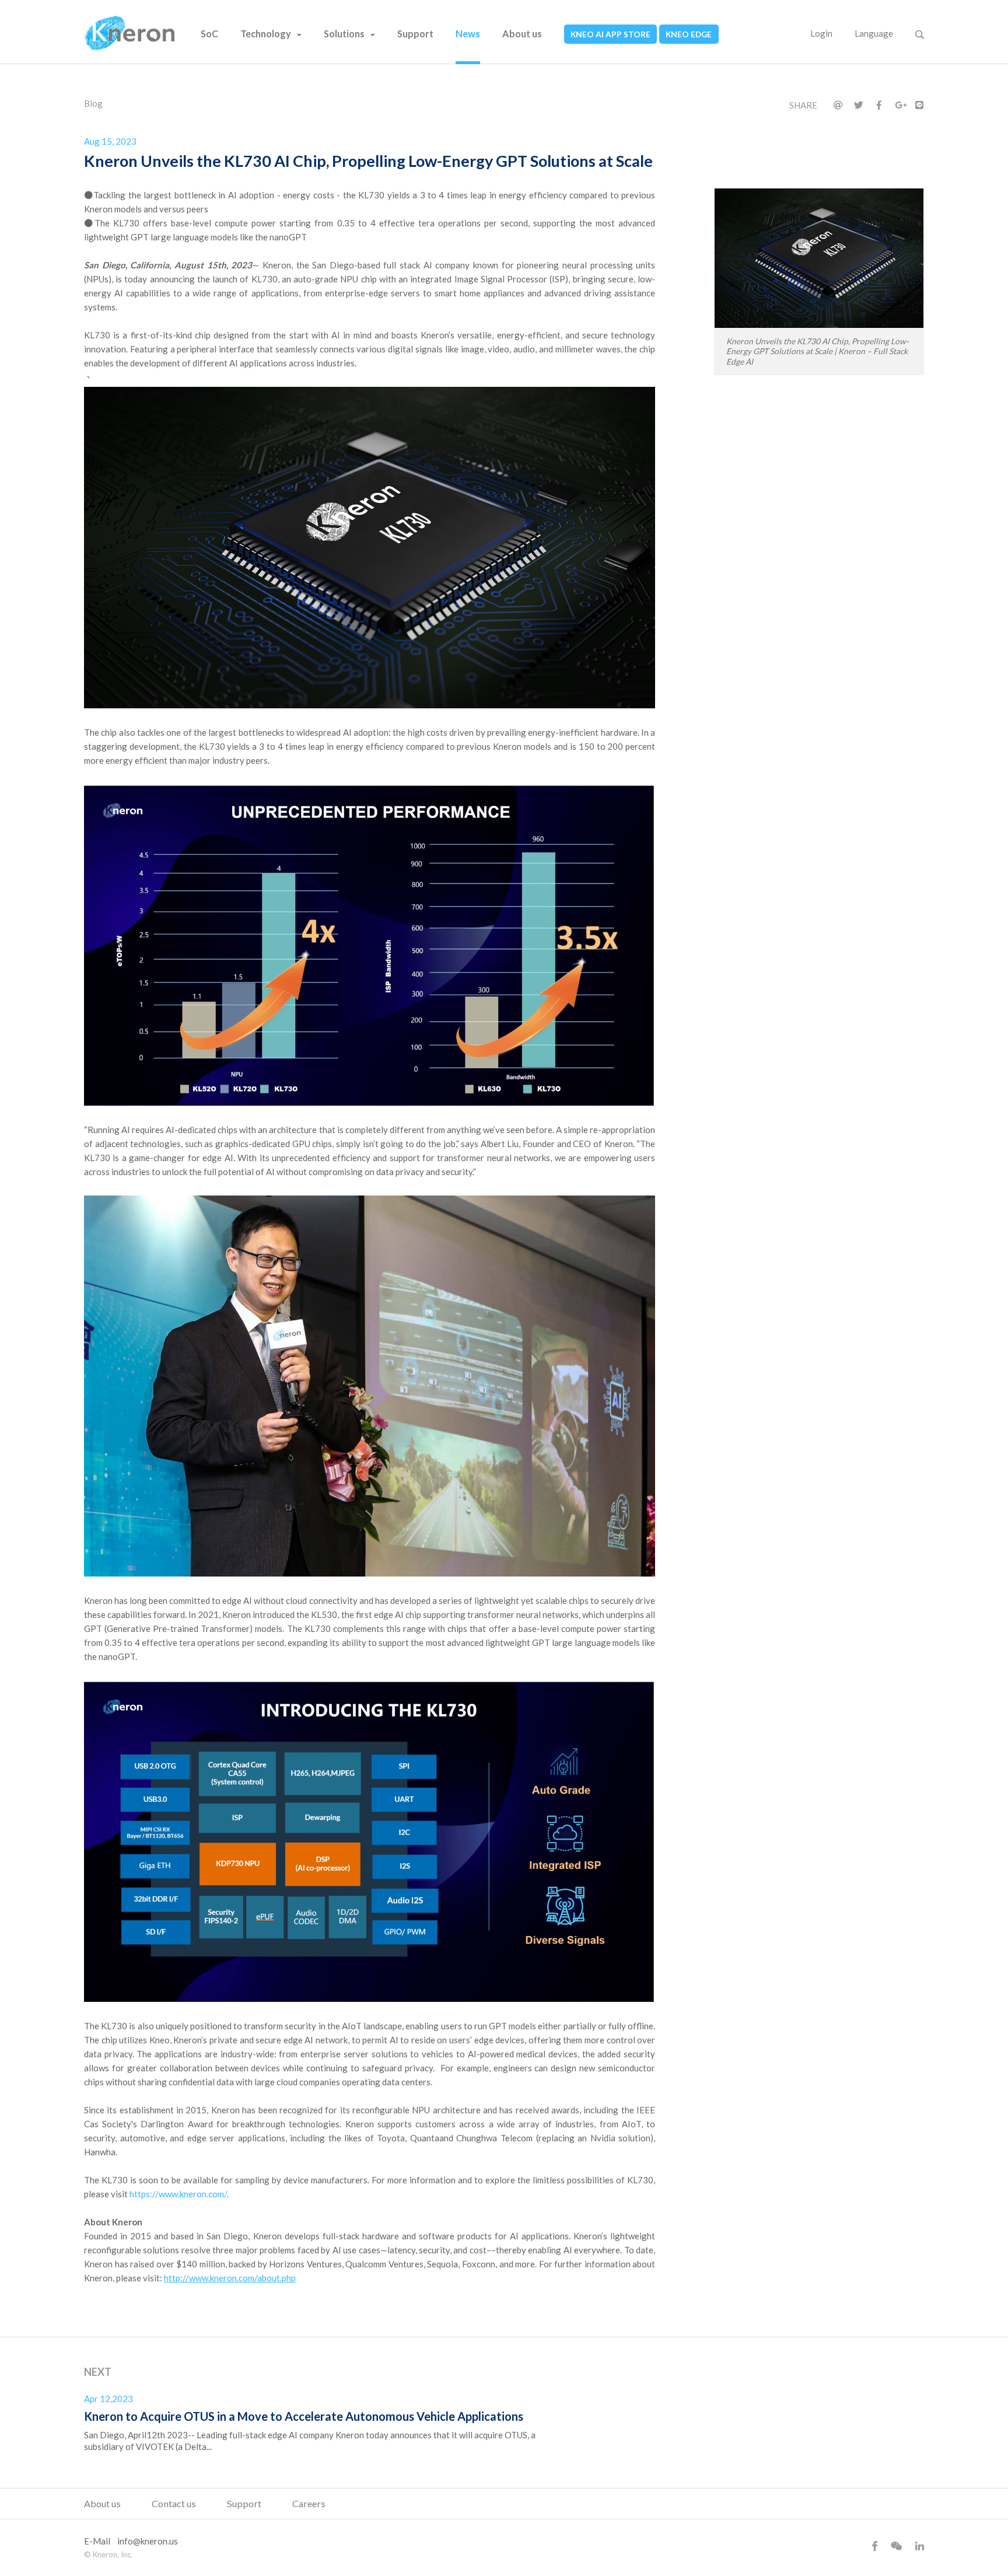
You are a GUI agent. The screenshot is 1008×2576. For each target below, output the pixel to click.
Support (415, 34)
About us (522, 34)
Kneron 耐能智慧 (129, 33)
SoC (209, 34)
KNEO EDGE (689, 34)
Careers (309, 2503)
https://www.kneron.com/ (178, 2194)
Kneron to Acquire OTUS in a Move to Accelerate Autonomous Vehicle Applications (304, 2416)
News (468, 34)
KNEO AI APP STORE (610, 34)
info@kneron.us (148, 2541)
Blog (93, 103)
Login (821, 33)
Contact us (174, 2503)
